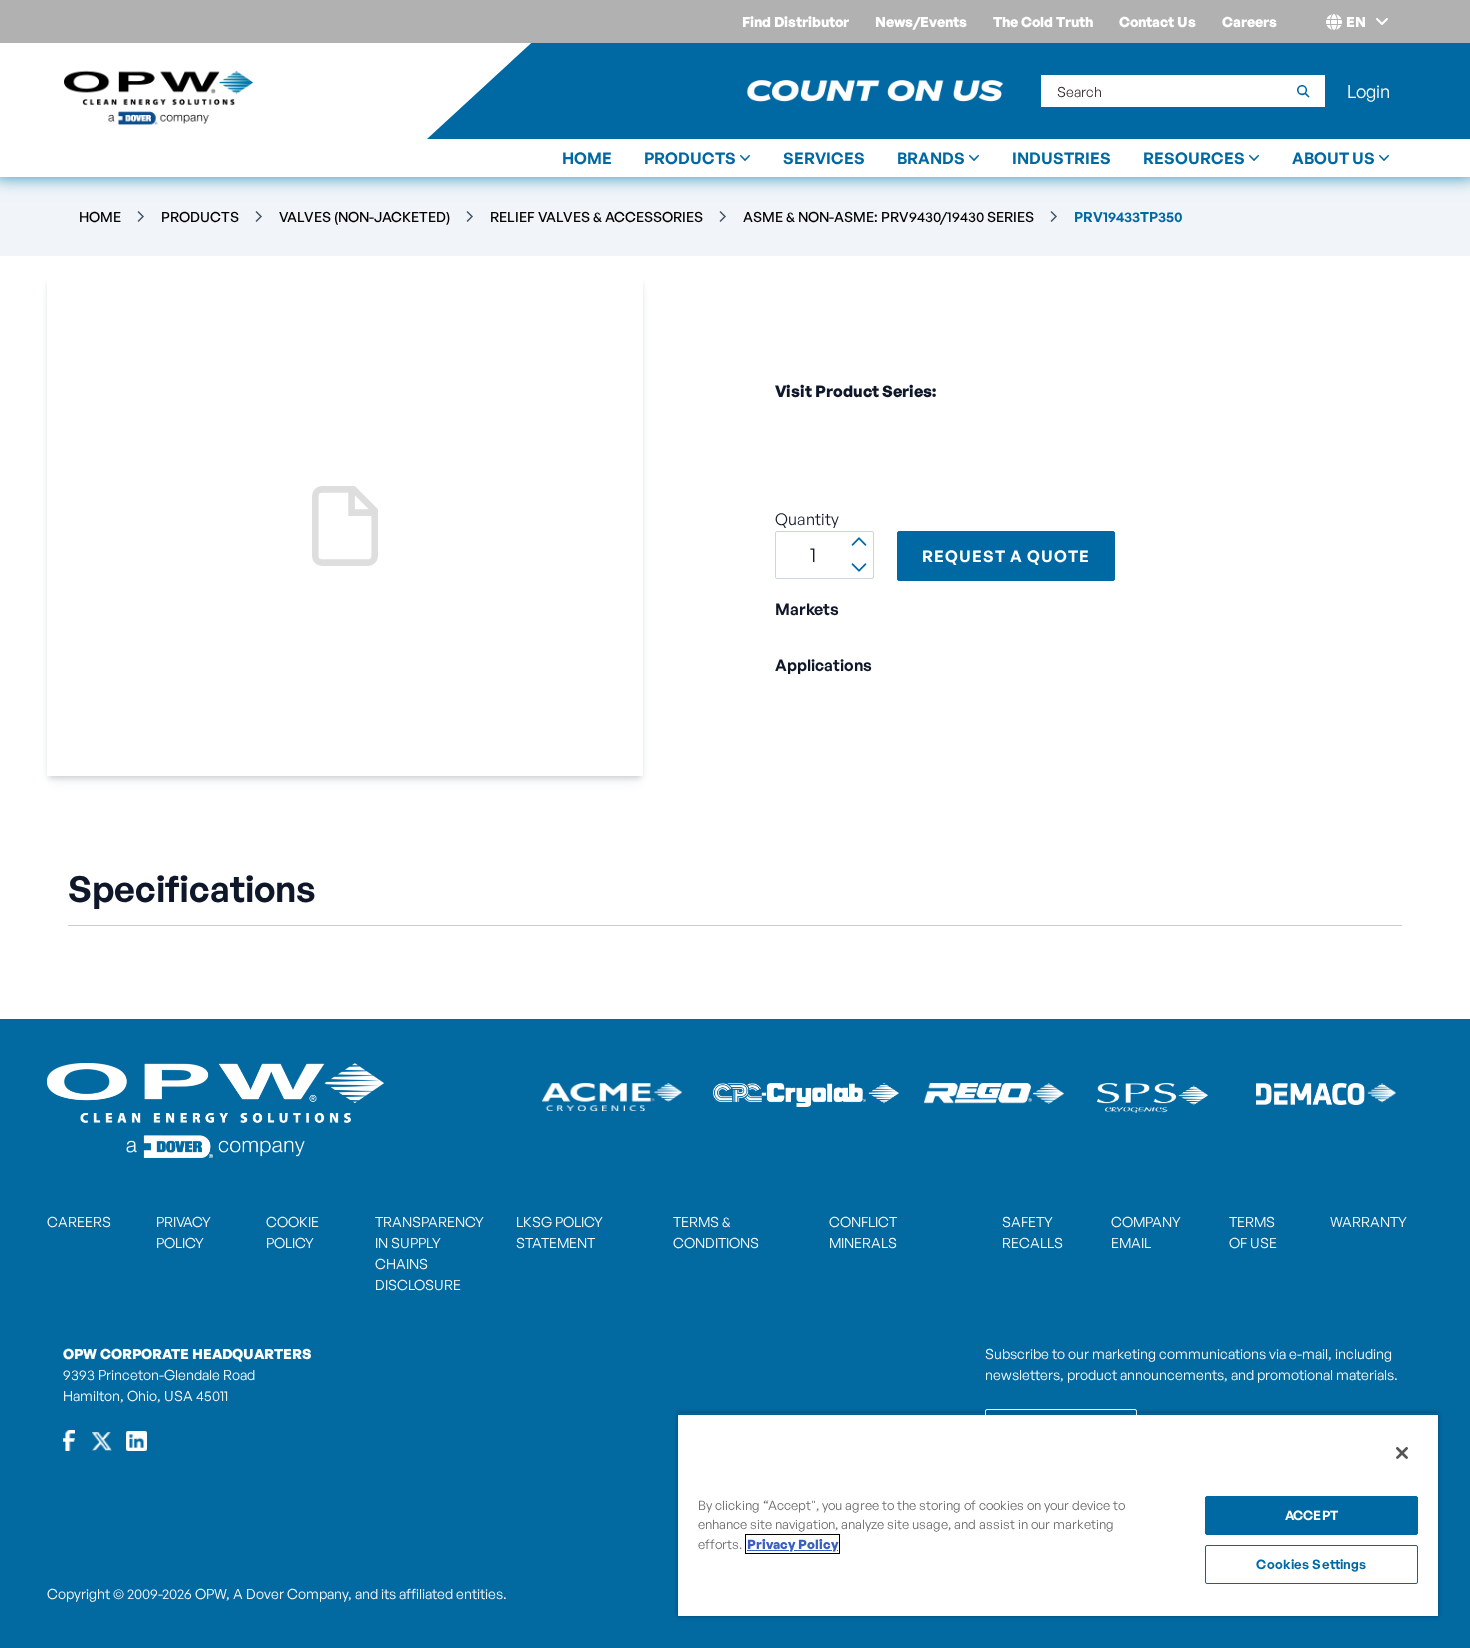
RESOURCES (1194, 158)
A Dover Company (290, 1593)
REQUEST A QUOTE (1006, 556)
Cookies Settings (1311, 1564)
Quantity (807, 519)
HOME (587, 158)
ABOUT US (1333, 158)
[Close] (1402, 1453)
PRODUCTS (690, 158)
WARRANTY (1368, 1221)
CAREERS (79, 1221)
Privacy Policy (792, 1544)
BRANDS (931, 158)
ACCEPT (1311, 1515)
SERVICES (824, 158)
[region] (1058, 1514)
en (1356, 21)
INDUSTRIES (1061, 158)
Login (1368, 91)
